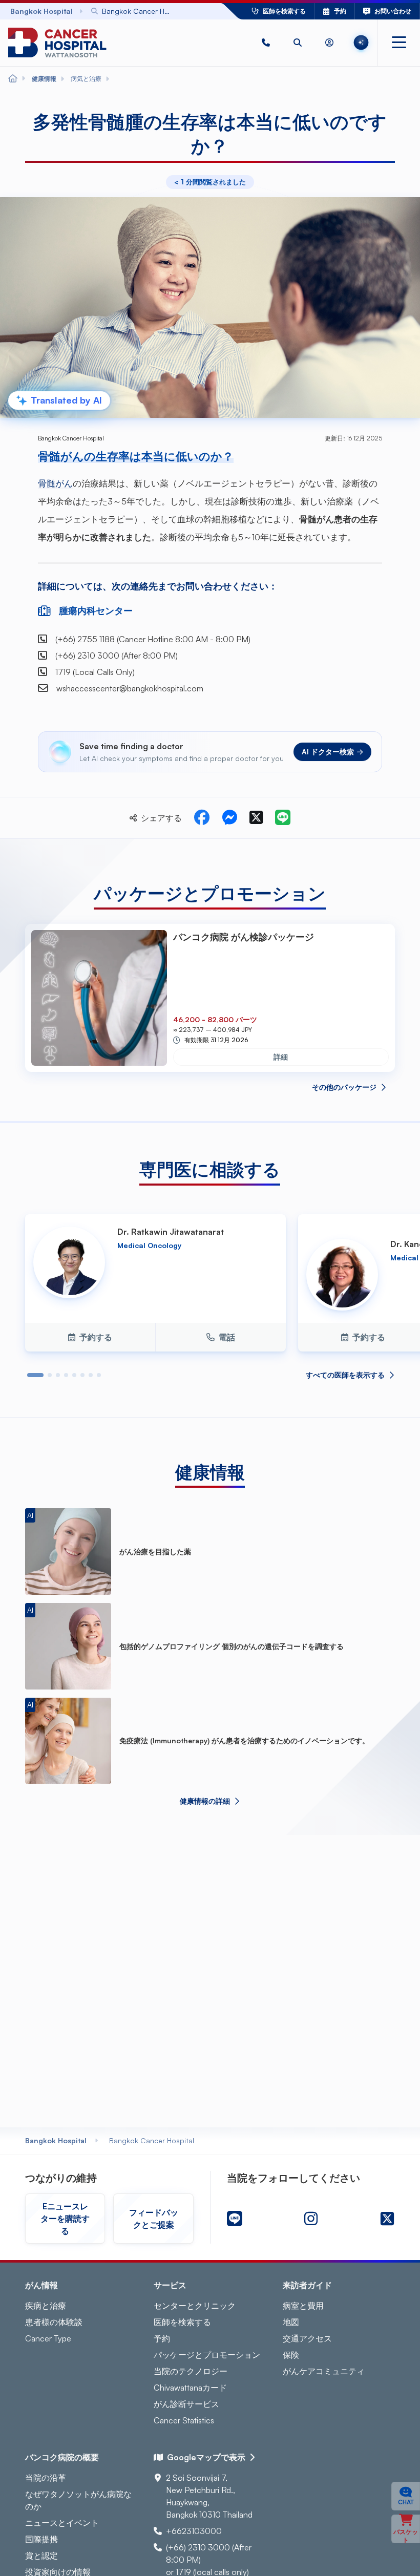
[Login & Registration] (329, 43)
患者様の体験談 (54, 2322)
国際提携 (41, 2539)
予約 (162, 2338)
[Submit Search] (191, 11)
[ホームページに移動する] (57, 43)
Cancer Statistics (184, 2420)
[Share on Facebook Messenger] (229, 818)
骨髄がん (55, 483)
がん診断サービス (186, 2404)
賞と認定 (41, 2556)
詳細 (281, 1057)
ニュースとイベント (62, 2523)
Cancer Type (48, 2338)
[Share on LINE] (283, 818)
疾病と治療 (46, 2306)
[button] (266, 43)
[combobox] (141, 11)
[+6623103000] (266, 43)
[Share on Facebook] (202, 818)
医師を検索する (182, 2322)
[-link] (235, 2219)
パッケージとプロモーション (207, 2355)
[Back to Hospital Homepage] (13, 79)
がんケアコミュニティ (324, 2371)
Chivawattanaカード (190, 2388)
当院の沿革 (46, 2478)
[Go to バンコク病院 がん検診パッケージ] (99, 998)
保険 (291, 2355)
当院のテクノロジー (191, 2371)
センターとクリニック (195, 2306)
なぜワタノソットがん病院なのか (78, 2500)
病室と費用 (303, 2306)
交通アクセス (307, 2338)
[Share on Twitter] (256, 818)
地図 (291, 2322)
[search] (298, 43)
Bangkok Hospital (56, 2140)
